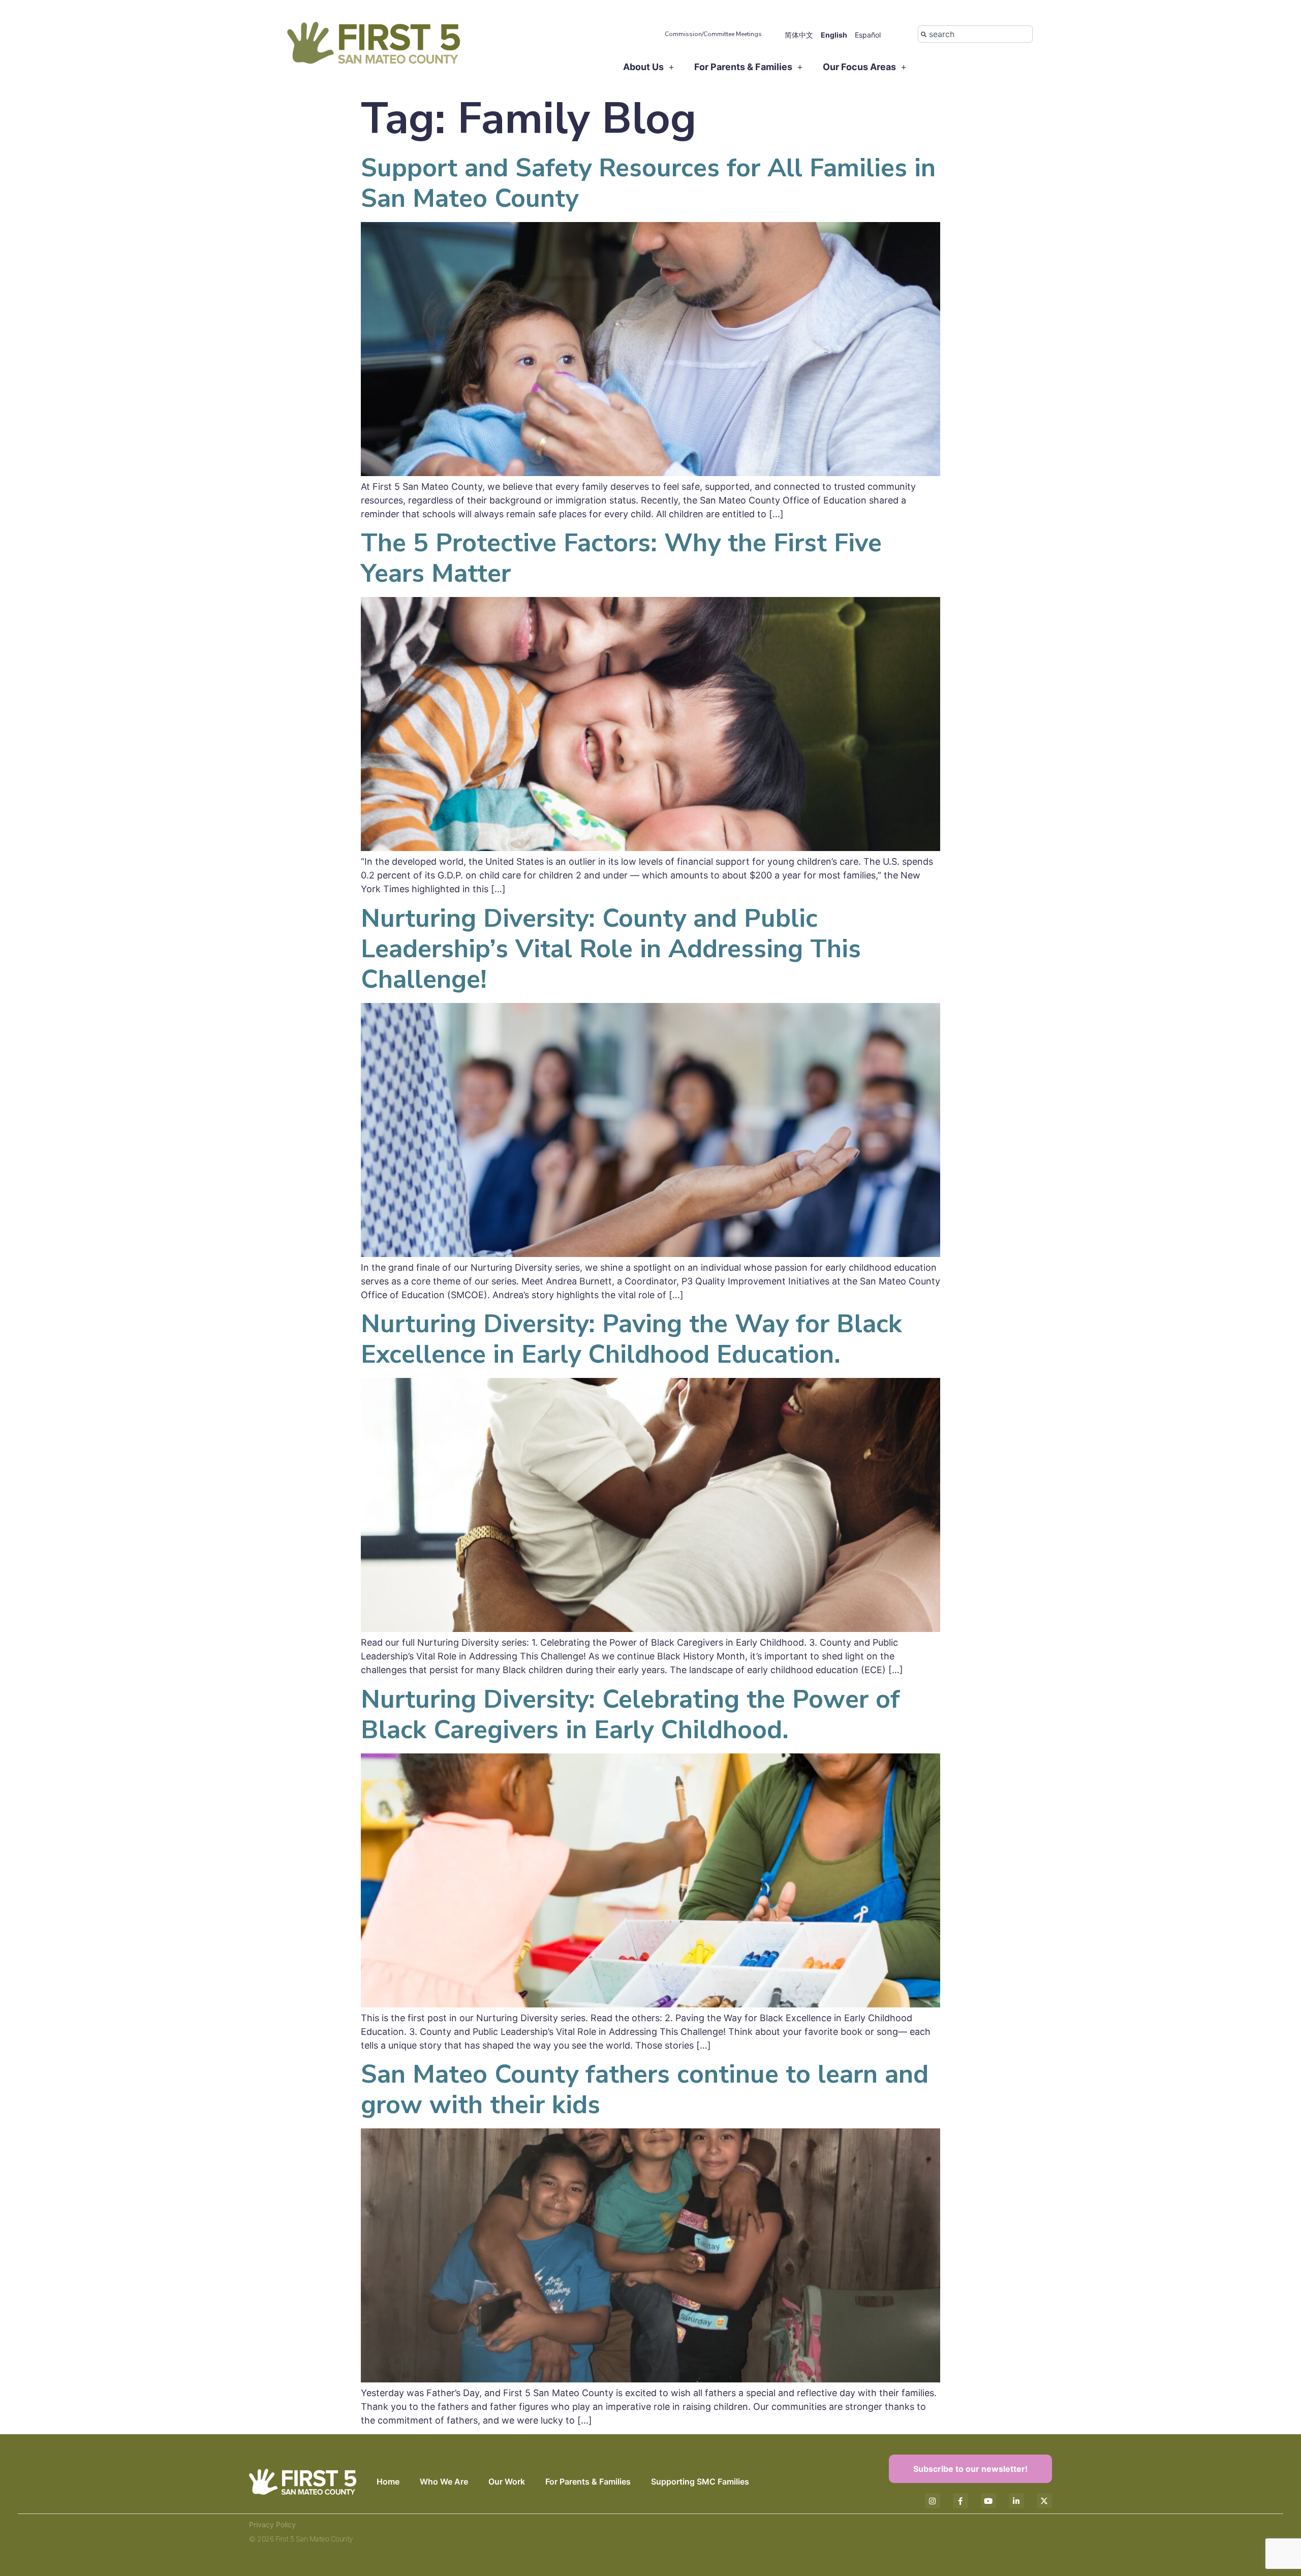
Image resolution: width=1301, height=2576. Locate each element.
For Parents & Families (743, 67)
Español (868, 35)
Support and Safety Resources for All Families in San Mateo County (648, 183)
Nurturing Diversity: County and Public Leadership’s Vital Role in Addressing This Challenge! (611, 949)
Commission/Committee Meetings (713, 34)
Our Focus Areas (859, 67)
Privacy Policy (272, 2524)
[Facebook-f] (961, 2501)
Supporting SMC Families (700, 2481)
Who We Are (444, 2481)
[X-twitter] (1044, 2501)
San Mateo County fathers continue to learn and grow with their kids (645, 2090)
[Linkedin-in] (1016, 2501)
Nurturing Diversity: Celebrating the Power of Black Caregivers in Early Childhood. (630, 1715)
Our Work (507, 2481)
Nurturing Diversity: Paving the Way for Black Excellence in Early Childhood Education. (631, 1339)
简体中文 (799, 35)
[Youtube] (988, 2501)
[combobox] (975, 34)
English (834, 35)
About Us (643, 67)
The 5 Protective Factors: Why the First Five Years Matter (621, 558)
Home (388, 2481)
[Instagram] (933, 2501)
